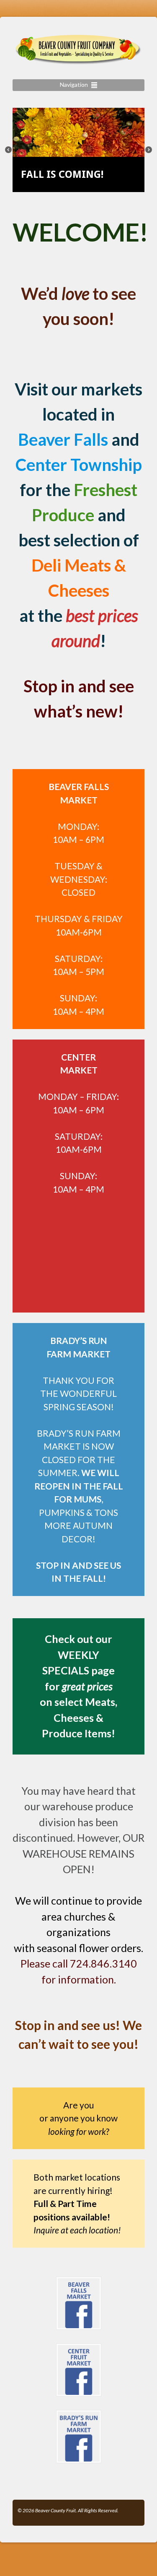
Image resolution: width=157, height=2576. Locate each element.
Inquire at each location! (77, 2230)
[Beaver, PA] (78, 60)
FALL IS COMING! (62, 174)
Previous (10, 152)
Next (151, 152)
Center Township (79, 465)
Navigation (74, 84)
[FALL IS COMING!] (78, 152)
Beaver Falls (63, 439)
